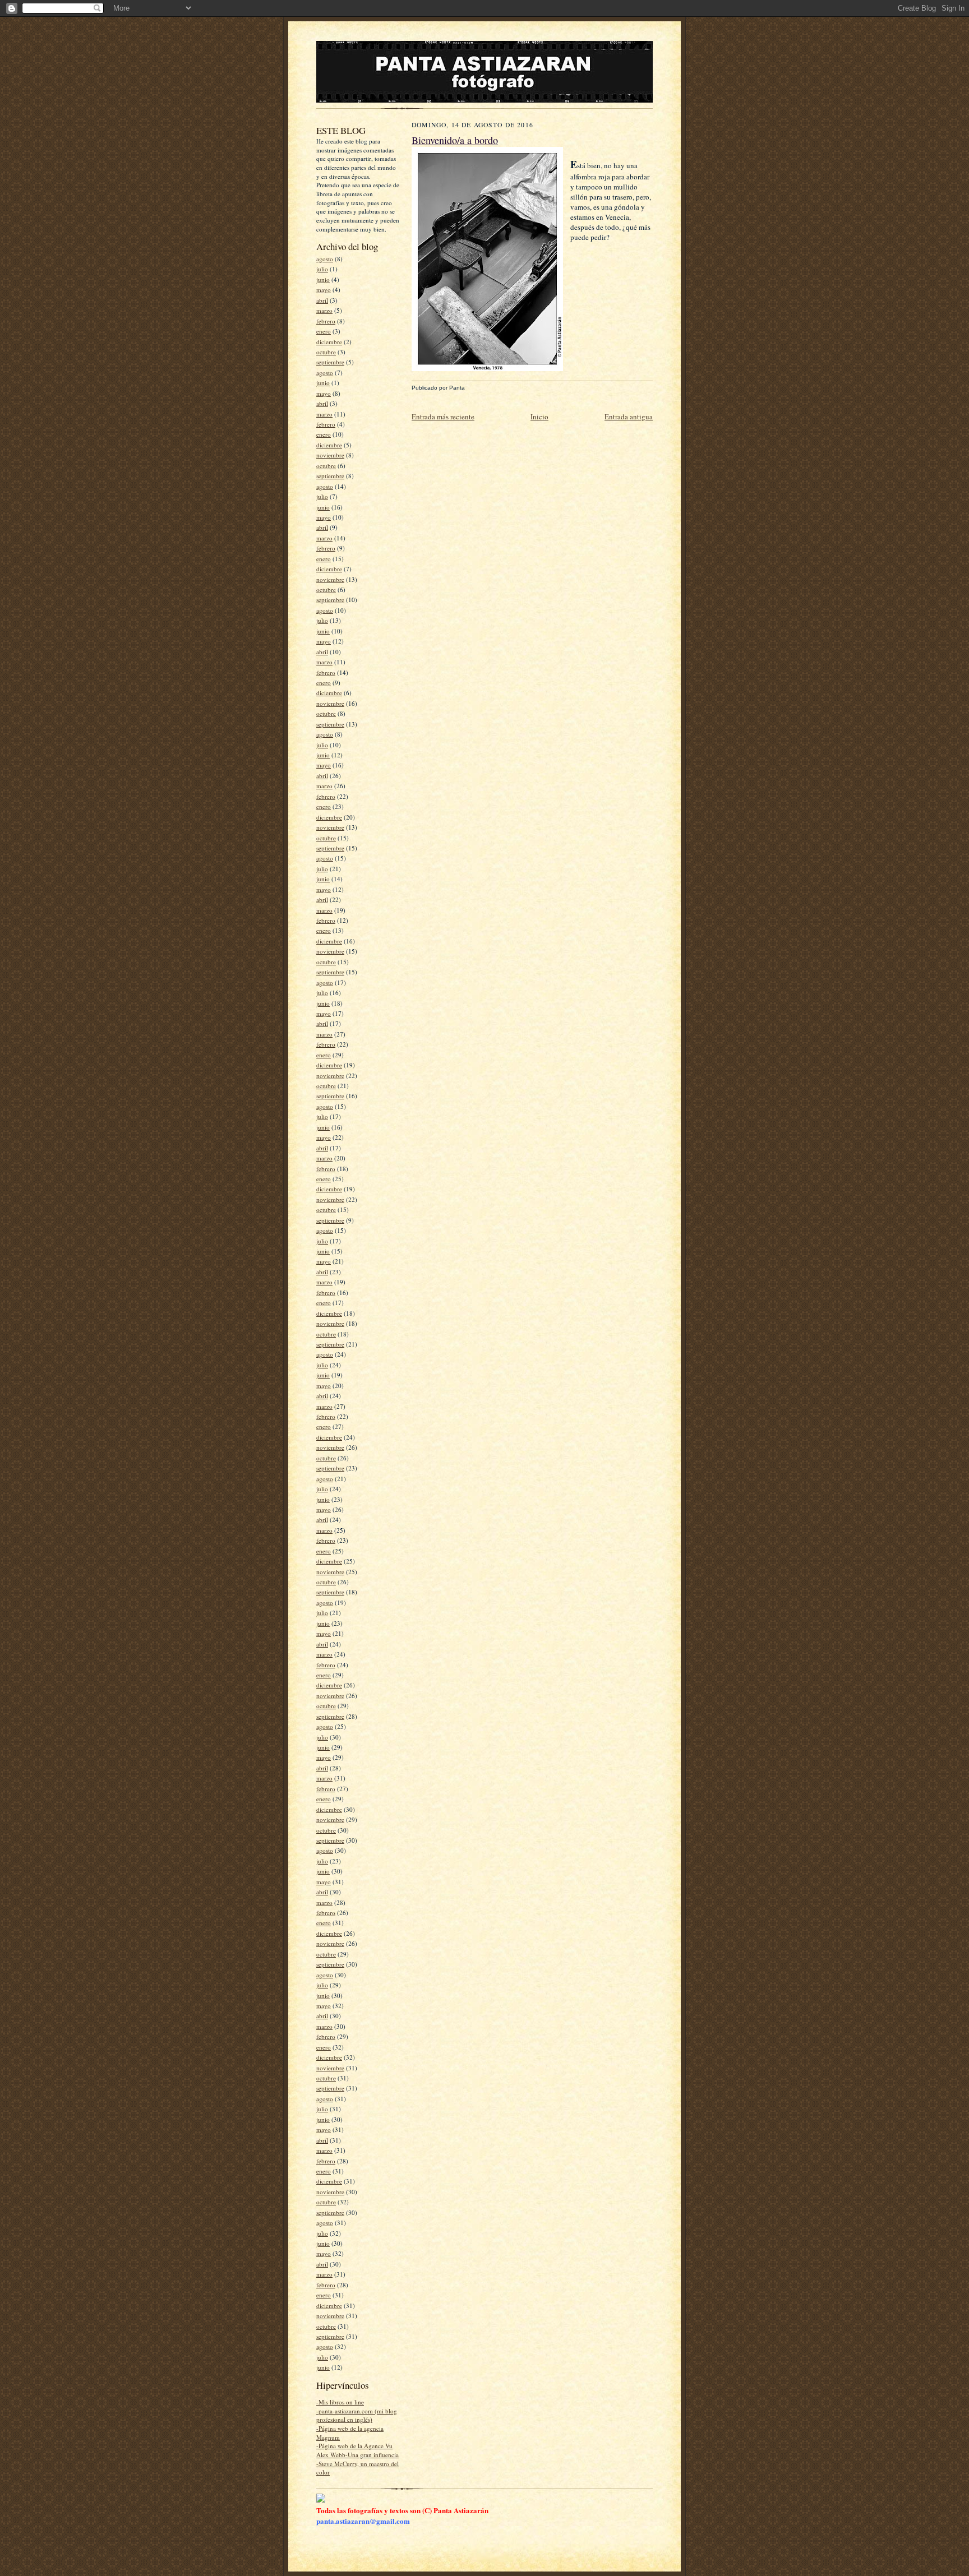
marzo (324, 310)
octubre (326, 352)
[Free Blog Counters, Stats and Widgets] (321, 2500)
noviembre (330, 455)
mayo (324, 290)
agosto (325, 259)
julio (322, 269)
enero (324, 331)
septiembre (330, 362)
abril (322, 300)
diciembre (329, 342)
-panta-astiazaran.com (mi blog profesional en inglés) (357, 2415)
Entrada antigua (629, 417)
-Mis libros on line (340, 2402)
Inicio (539, 417)
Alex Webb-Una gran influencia (357, 2455)
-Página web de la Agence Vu (354, 2446)
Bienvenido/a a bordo (455, 140)
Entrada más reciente (443, 417)
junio (323, 279)
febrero (326, 321)
